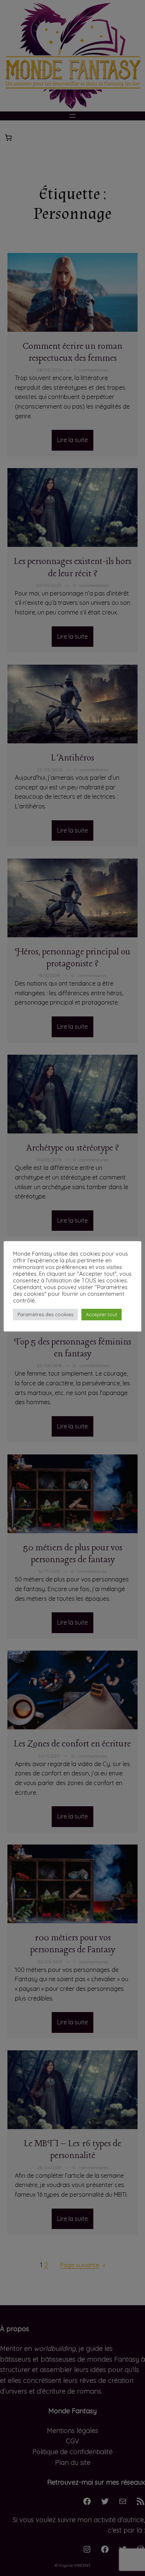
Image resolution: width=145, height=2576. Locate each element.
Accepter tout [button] (101, 1314)
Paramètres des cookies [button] (45, 1314)
